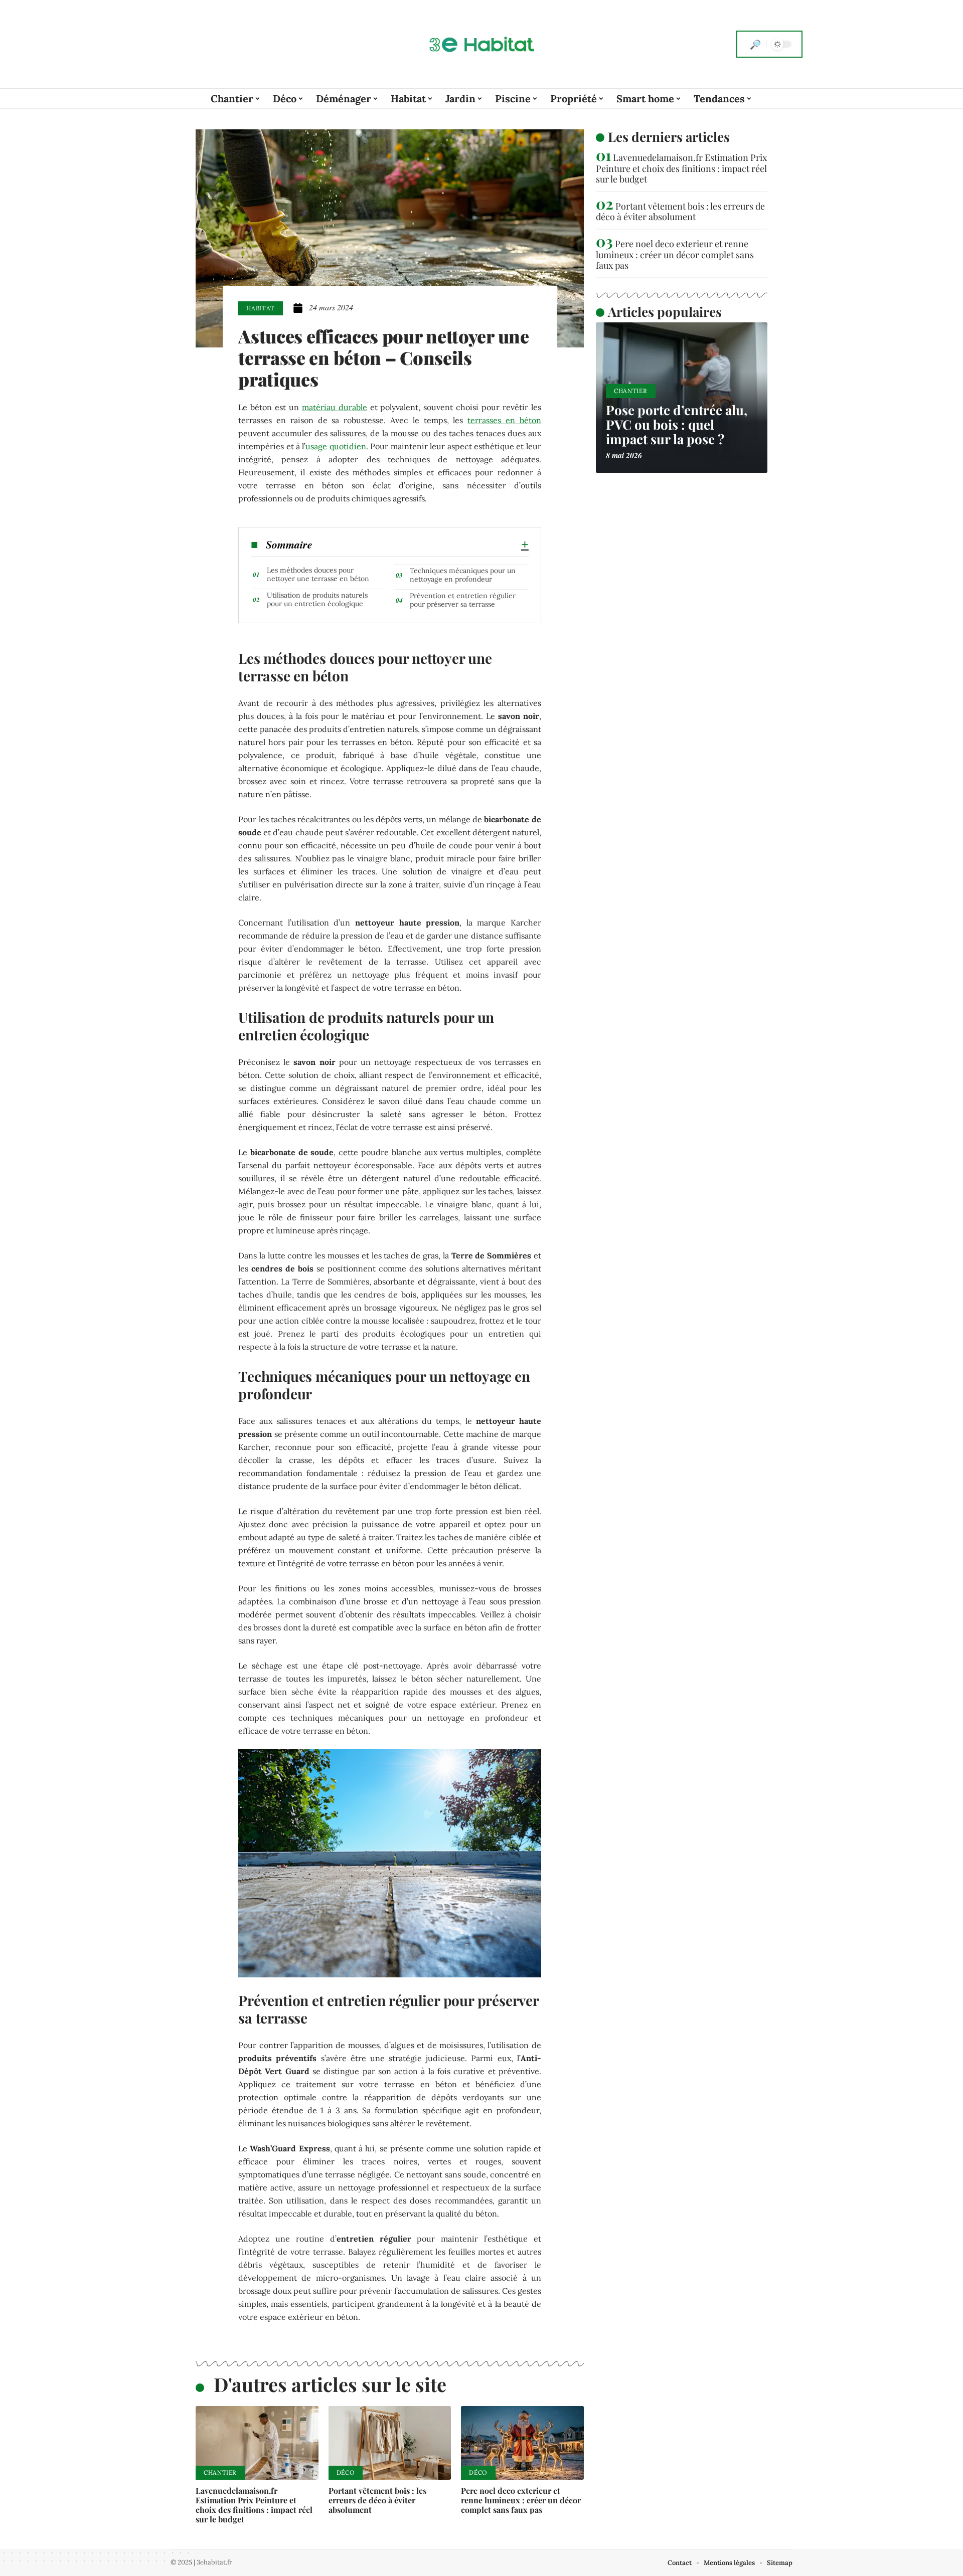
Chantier (220, 2472)
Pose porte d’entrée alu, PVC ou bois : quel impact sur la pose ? (677, 424)
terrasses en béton (504, 420)
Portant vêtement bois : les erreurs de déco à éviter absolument (377, 2500)
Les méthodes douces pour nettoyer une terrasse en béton (318, 574)
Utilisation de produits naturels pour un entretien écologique (317, 599)
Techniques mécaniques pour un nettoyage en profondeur (463, 575)
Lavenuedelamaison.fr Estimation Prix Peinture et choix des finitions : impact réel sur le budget (254, 2505)
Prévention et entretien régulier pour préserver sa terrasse (463, 600)
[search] (755, 44)
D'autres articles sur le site (330, 2384)
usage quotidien (336, 446)
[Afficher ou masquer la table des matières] (421, 544)
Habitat (261, 308)
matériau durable (335, 407)
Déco (346, 2472)
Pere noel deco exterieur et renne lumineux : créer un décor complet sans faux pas (521, 2500)
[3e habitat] (481, 44)
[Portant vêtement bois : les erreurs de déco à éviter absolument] (390, 2443)
